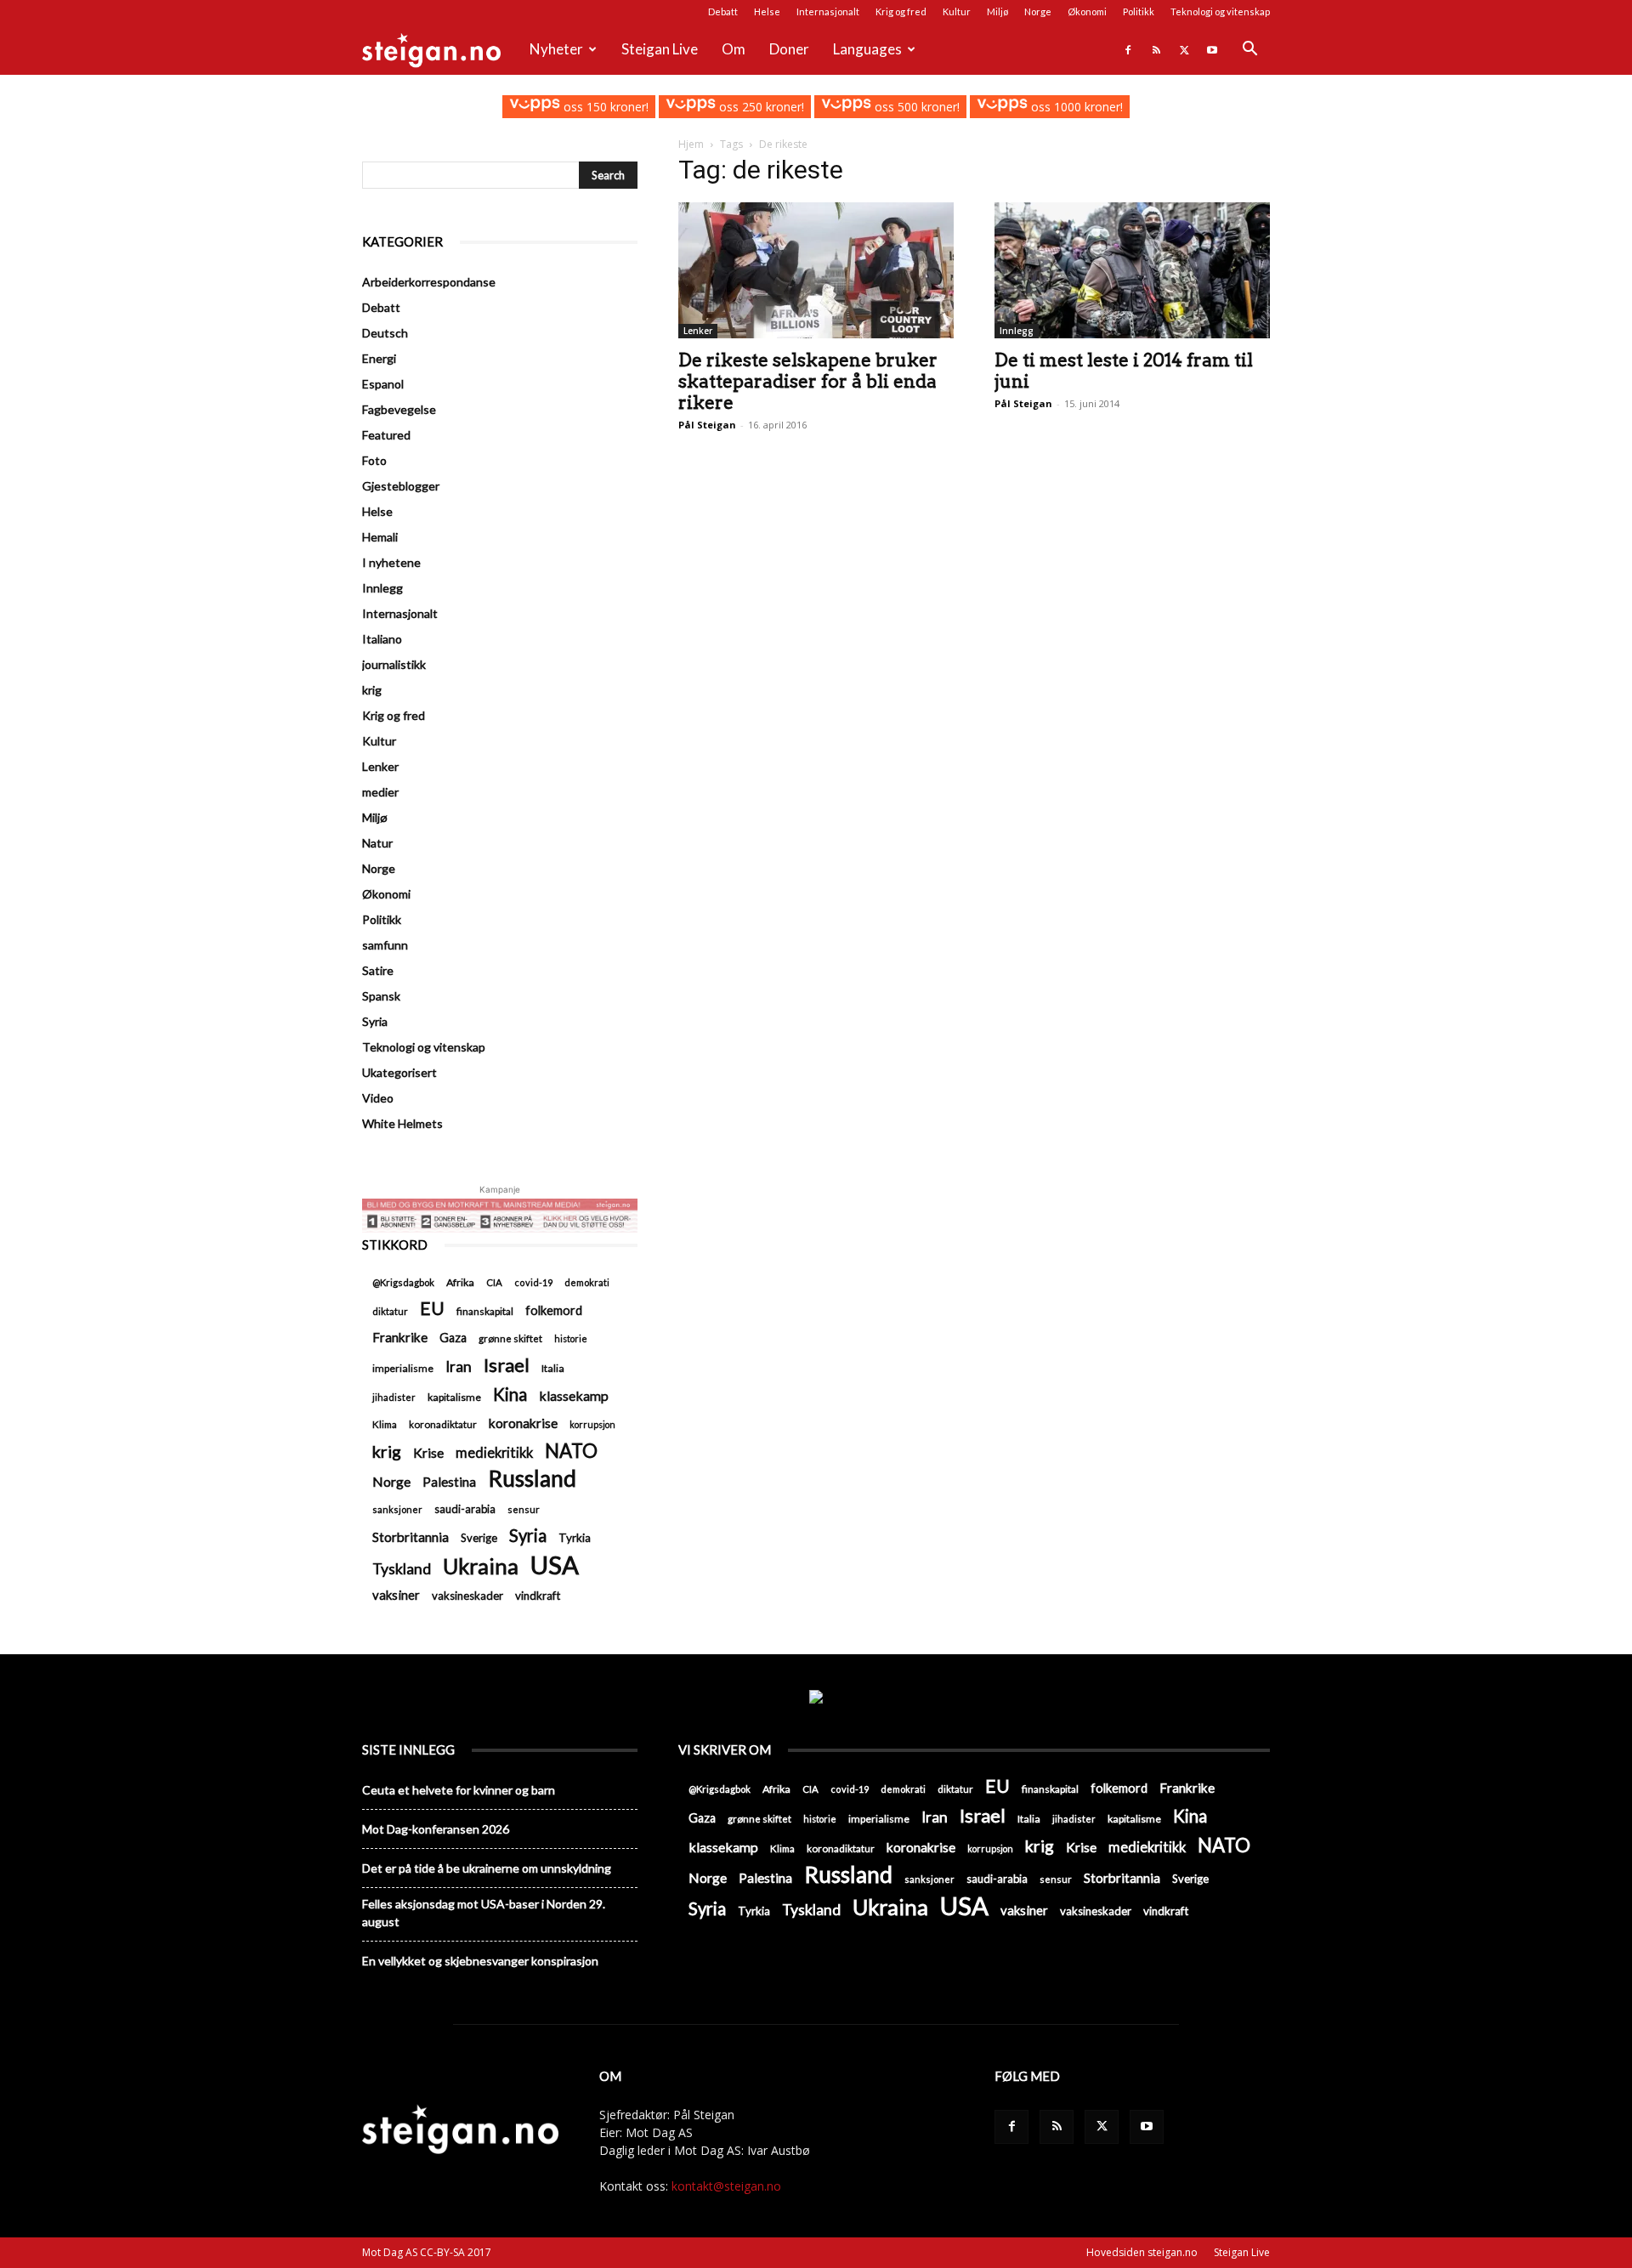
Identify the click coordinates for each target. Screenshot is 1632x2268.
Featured (386, 435)
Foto (374, 460)
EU (432, 1309)
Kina (510, 1395)
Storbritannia (411, 1537)
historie (571, 1338)
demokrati (587, 1282)
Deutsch (385, 333)
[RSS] (1156, 49)
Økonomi (1087, 11)
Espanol (383, 384)
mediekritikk (494, 1452)
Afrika (460, 1282)
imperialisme (403, 1368)
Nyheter (556, 49)
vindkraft (538, 1596)
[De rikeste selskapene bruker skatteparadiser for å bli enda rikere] (816, 270)
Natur (377, 843)
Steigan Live (660, 49)
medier (380, 792)
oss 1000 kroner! (1075, 107)
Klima (385, 1424)
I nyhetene (391, 562)
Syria (375, 1021)
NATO (571, 1451)
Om (734, 49)
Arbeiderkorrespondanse (429, 282)
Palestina (449, 1482)
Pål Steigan (707, 425)
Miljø (997, 11)
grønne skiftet (510, 1338)
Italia (553, 1368)
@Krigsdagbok (403, 1282)
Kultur (957, 11)
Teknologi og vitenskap (1220, 11)
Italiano (382, 639)
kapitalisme (454, 1397)
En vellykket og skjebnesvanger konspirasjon (480, 1961)
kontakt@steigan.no (726, 2186)
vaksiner (396, 1595)
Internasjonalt (828, 11)
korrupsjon (592, 1424)
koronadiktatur (443, 1424)
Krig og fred (901, 11)
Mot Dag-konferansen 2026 (436, 1829)
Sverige (479, 1538)
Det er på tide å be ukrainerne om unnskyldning (487, 1868)
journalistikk (394, 664)
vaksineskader (467, 1596)
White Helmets (402, 1123)
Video (378, 1098)
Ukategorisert (399, 1072)
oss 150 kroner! (604, 107)
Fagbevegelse (399, 409)
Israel (507, 1365)
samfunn (385, 945)
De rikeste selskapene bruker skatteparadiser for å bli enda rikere (808, 381)
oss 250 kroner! (760, 107)
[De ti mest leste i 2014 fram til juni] (1132, 270)
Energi (379, 358)
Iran (459, 1366)
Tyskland (402, 1569)
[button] (1249, 51)
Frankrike (400, 1337)
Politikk (1139, 11)
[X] (1184, 49)
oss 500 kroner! (915, 107)
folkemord (554, 1310)
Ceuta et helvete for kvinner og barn (459, 1790)
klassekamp (574, 1395)
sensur (524, 1509)
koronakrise (523, 1423)
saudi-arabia (465, 1509)
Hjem (691, 144)
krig (372, 690)
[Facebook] (1128, 49)
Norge (1038, 11)
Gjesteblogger (401, 486)
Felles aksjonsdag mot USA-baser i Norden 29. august (484, 1913)
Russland (532, 1479)
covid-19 (533, 1282)
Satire (378, 970)
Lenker (698, 331)
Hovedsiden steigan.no (1142, 2252)
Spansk (381, 996)
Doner (789, 49)
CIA (494, 1282)
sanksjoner (397, 1509)
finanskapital (485, 1311)
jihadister (394, 1397)
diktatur (390, 1311)
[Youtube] (1212, 49)
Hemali (380, 537)
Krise (428, 1452)
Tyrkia (575, 1538)
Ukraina (481, 1566)
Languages (867, 49)
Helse (767, 11)
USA (555, 1565)
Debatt (723, 11)
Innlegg (1017, 331)
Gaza (453, 1338)
